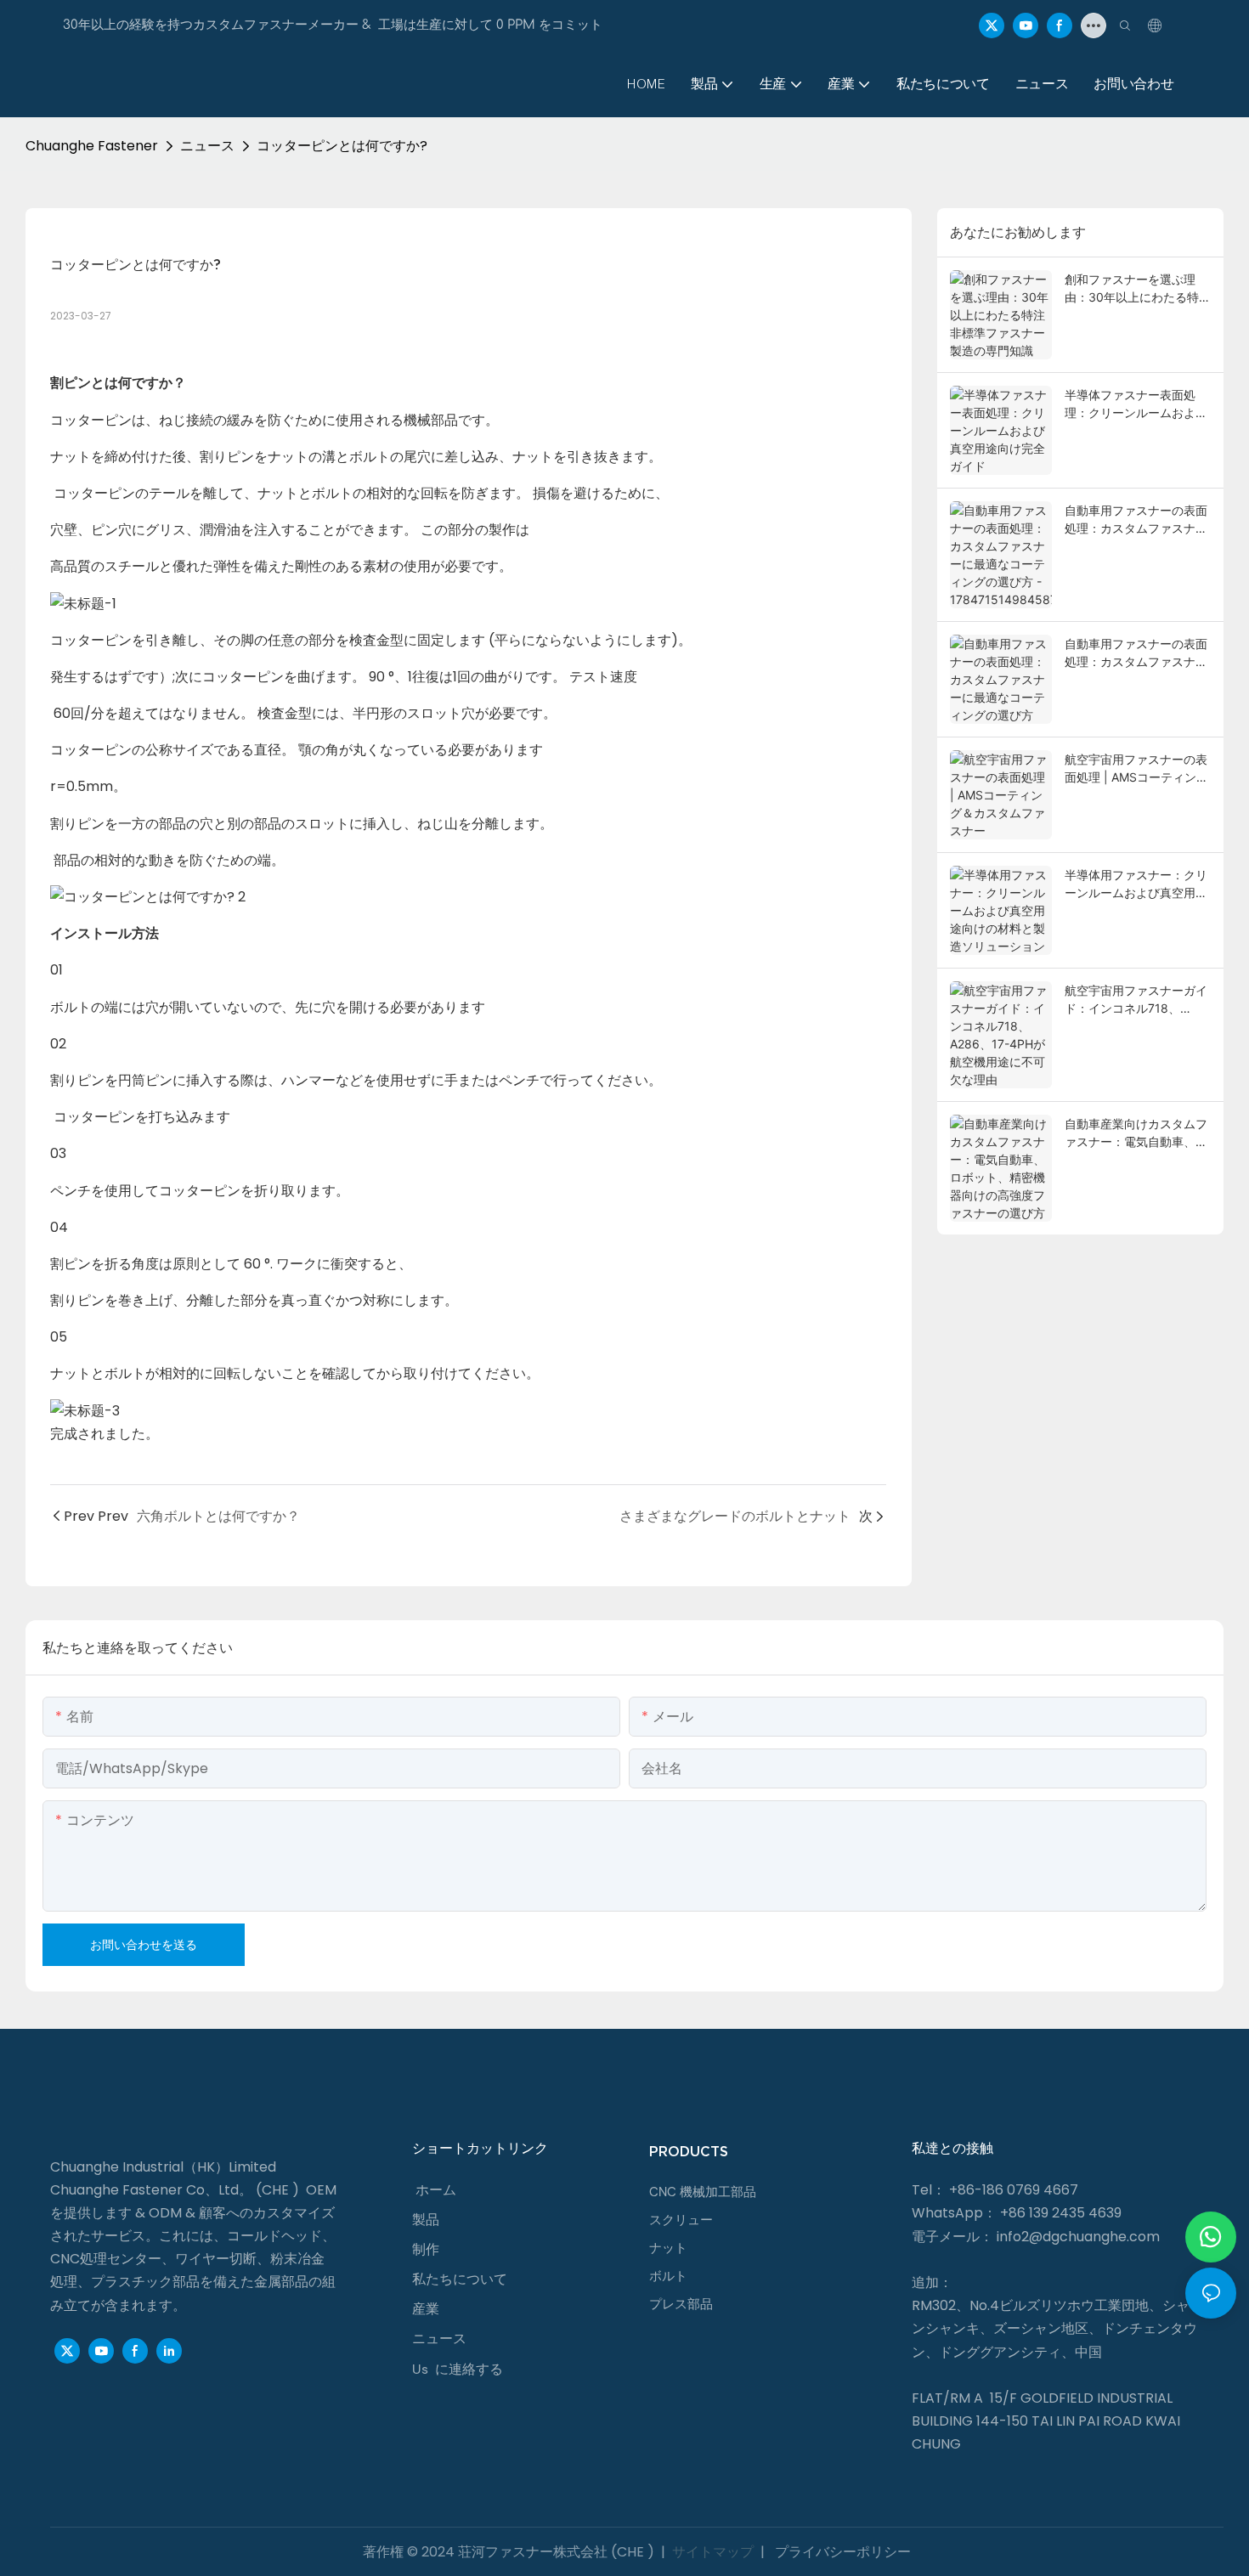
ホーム (436, 2190)
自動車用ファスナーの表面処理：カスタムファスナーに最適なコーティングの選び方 (1136, 653)
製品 (426, 2220)
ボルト (668, 2276)
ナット (668, 2248)
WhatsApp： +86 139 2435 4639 (1017, 2213)
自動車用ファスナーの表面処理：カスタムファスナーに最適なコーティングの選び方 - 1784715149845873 (1136, 520)
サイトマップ (713, 2552)
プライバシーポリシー (841, 2552)
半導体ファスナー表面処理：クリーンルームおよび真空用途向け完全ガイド (1136, 404)
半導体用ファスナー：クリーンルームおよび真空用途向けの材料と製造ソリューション (1136, 884)
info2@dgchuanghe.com (1078, 2237)
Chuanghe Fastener (92, 146)
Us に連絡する (458, 2369)
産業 (426, 2309)
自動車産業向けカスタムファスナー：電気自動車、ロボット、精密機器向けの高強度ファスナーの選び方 (1136, 1133)
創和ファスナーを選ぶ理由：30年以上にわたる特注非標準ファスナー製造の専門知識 (1138, 289)
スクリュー (681, 2220)
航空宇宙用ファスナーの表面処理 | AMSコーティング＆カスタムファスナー (1136, 769)
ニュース (207, 146)
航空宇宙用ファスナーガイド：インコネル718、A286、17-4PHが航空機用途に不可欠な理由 (1136, 1000)
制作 (426, 2249)
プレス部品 (681, 2304)
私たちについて (460, 2279)
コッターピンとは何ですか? (342, 146)
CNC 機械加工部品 (703, 2192)
